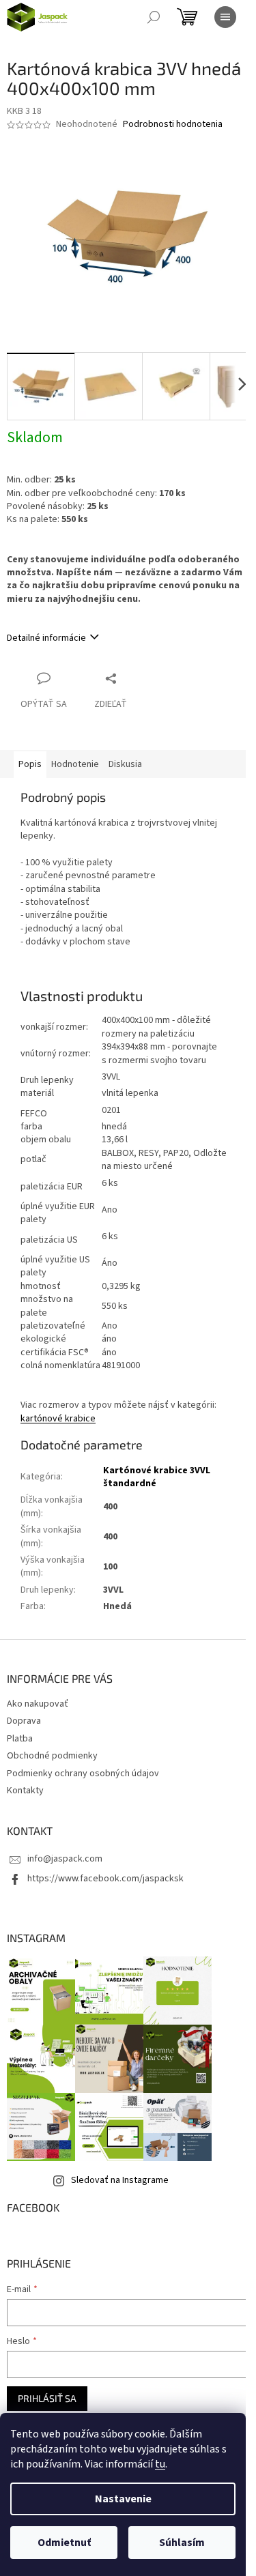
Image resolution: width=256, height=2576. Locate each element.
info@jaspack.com (65, 1859)
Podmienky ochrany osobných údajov (83, 1774)
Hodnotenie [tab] (75, 764)
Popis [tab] (30, 764)
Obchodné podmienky (52, 1756)
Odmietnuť (64, 2543)
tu (160, 2464)
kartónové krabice (58, 1419)
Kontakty (25, 1791)
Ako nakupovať (38, 1704)
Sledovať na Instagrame (120, 2180)
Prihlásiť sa (47, 2398)
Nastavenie (123, 2499)
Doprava (24, 1721)
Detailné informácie (46, 638)
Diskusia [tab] (125, 764)
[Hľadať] (154, 17)
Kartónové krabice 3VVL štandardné (157, 1477)
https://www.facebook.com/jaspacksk (105, 1879)
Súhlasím (182, 2543)
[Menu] (225, 17)
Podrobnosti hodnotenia (173, 125)
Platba (20, 1739)
